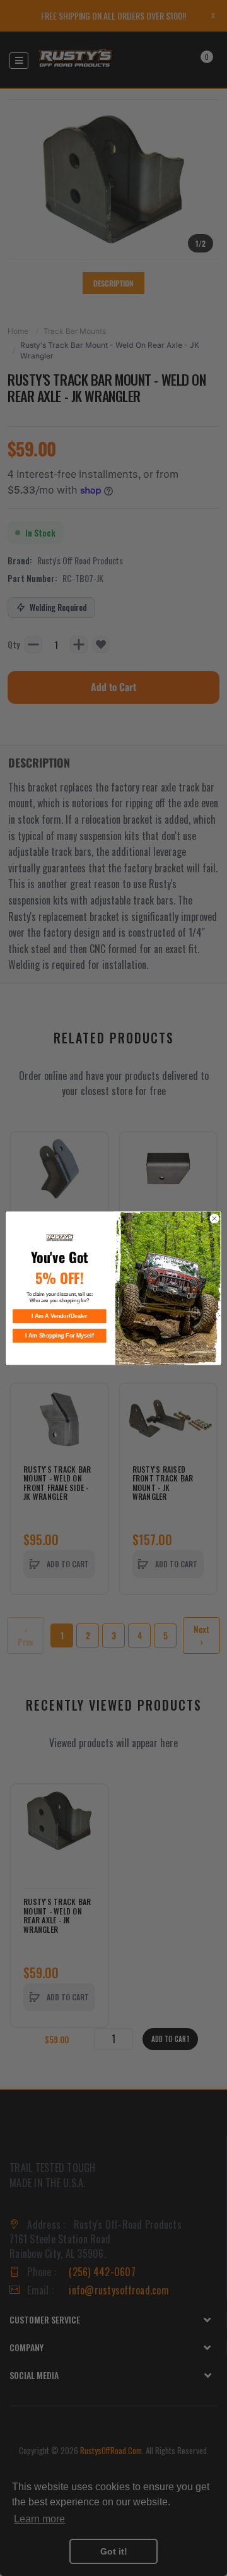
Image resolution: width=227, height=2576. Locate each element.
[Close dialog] (214, 1218)
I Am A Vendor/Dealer (59, 1316)
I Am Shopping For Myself (59, 1336)
